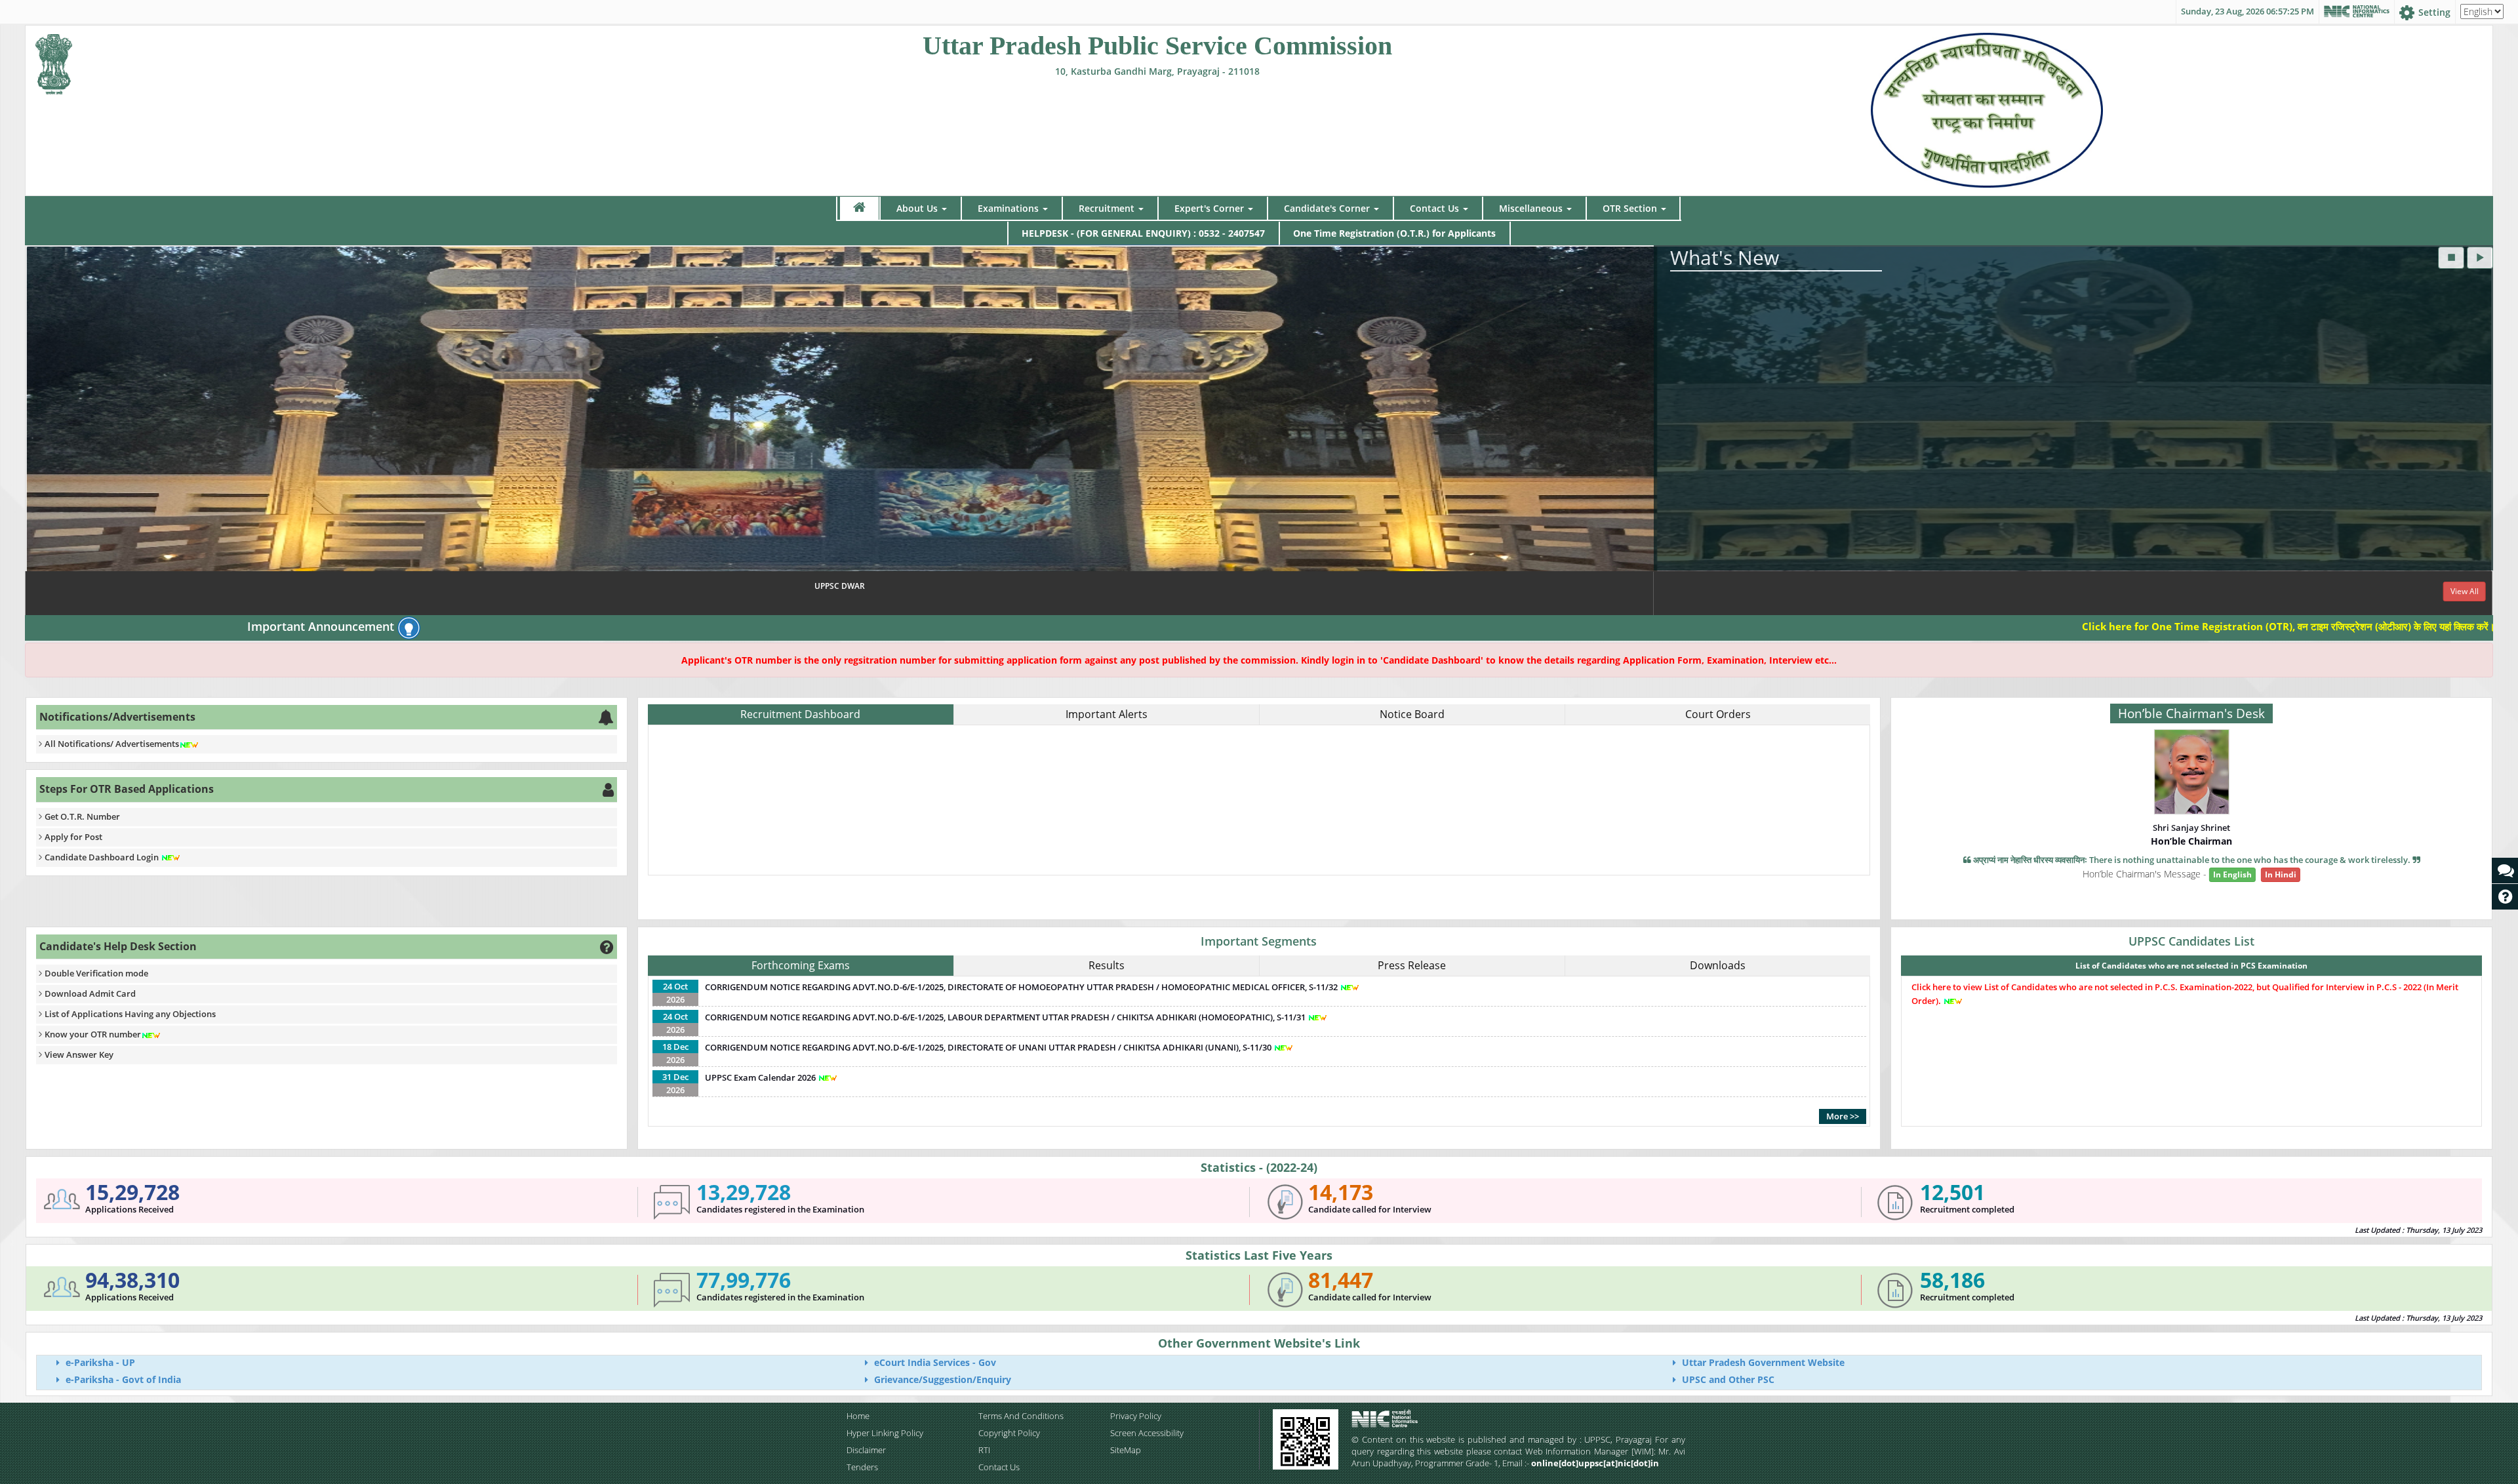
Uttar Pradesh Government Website (1762, 1362)
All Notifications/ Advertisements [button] (112, 744)
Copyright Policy (1009, 1433)
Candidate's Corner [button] (1327, 208)
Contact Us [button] (1434, 208)
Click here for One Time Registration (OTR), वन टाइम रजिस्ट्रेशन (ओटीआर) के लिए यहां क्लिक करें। (2127, 626)
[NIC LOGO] (1407, 1419)
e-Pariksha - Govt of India (122, 1379)
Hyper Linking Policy (885, 1433)
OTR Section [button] (1630, 208)
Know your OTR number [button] (93, 1034)
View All (1309, 591)
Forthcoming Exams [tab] (801, 965)
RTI (984, 1450)
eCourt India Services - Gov (934, 1362)
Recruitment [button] (1107, 208)
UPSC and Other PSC (1727, 1379)
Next (2480, 431)
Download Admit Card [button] (90, 993)
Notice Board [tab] (1412, 714)
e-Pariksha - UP (99, 1362)
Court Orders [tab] (1718, 714)
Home (858, 1416)
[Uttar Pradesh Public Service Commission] (54, 61)
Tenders (862, 1467)
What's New (1725, 257)
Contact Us (999, 1467)
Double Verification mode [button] (96, 973)
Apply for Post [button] (73, 837)
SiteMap (1126, 1450)
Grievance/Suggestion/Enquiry (941, 1379)
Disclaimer (866, 1450)
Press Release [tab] (1412, 965)
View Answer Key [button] (79, 1054)
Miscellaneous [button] (1531, 208)
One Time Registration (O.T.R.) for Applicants (1394, 233)
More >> (1843, 1116)
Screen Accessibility (1147, 1433)
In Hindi (2281, 874)
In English (2232, 874)
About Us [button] (917, 208)
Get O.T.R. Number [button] (82, 816)
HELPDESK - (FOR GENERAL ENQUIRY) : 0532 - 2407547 (1143, 233)
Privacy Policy (1136, 1416)
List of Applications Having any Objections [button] (130, 1014)
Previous (38, 431)
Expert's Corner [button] (1209, 208)
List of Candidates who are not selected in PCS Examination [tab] (2191, 966)
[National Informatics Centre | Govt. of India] (2357, 12)
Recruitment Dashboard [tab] (800, 714)
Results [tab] (1107, 965)
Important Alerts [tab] (1107, 714)
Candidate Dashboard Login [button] (103, 857)
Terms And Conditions (1021, 1416)
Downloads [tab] (1718, 965)
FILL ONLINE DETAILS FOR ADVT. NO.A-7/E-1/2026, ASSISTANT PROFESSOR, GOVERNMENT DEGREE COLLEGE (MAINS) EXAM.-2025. (1003, 805)
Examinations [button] (1008, 208)
